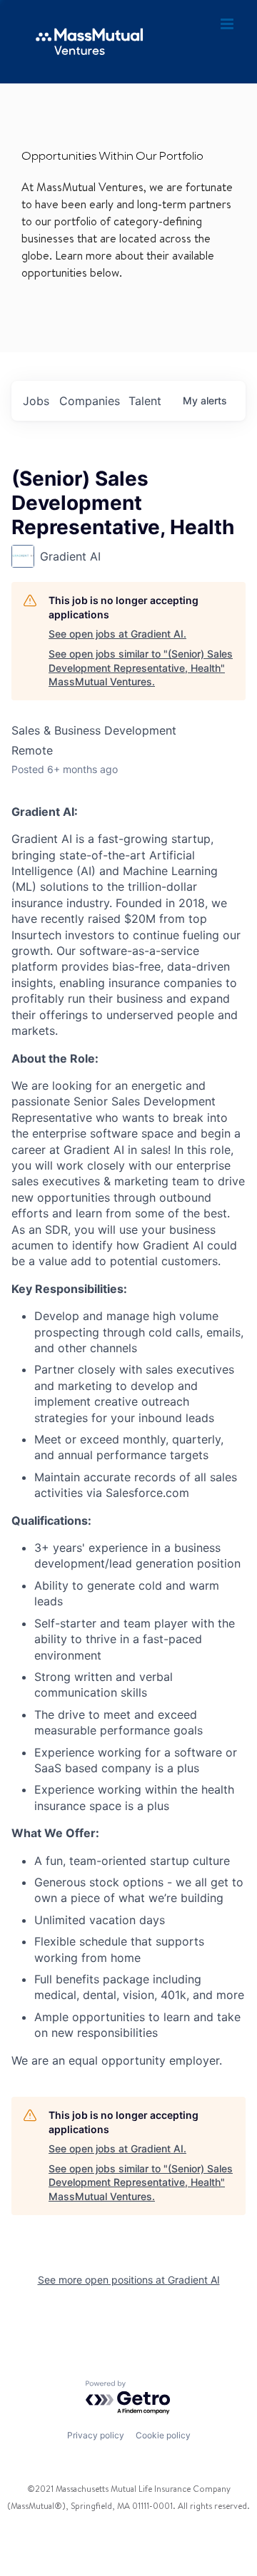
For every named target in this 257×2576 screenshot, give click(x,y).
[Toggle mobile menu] (228, 24)
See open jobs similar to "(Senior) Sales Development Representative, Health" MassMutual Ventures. (141, 668)
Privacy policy (96, 2435)
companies (90, 401)
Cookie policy (163, 2435)
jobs (36, 401)
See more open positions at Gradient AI (129, 2280)
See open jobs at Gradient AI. (117, 634)
